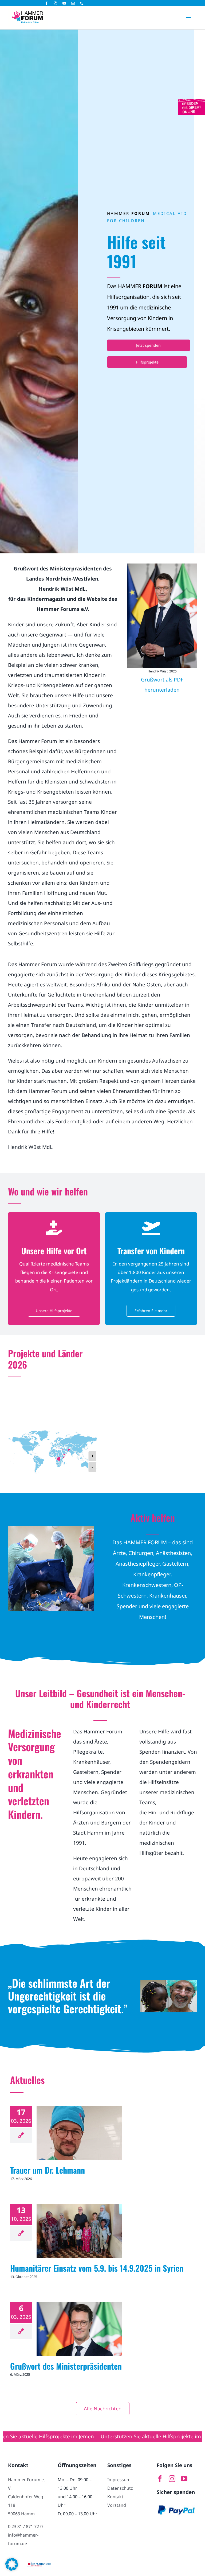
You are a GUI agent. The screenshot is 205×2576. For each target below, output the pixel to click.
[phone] (82, 3)
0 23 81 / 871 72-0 (25, 2526)
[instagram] (55, 3)
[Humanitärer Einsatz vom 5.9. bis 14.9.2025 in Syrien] (79, 2231)
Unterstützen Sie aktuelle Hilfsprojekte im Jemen (101, 2436)
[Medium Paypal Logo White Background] (177, 2505)
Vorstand (117, 2505)
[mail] (73, 3)
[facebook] (47, 3)
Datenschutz (120, 2488)
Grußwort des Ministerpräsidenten (66, 2366)
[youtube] (64, 3)
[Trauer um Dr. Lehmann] (79, 2133)
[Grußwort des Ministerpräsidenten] (79, 2329)
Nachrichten (79, 2139)
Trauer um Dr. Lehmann (48, 2170)
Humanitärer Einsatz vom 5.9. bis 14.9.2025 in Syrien (97, 2268)
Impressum (119, 2480)
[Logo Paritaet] (39, 2564)
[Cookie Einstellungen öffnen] (12, 2569)
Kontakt (115, 2497)
